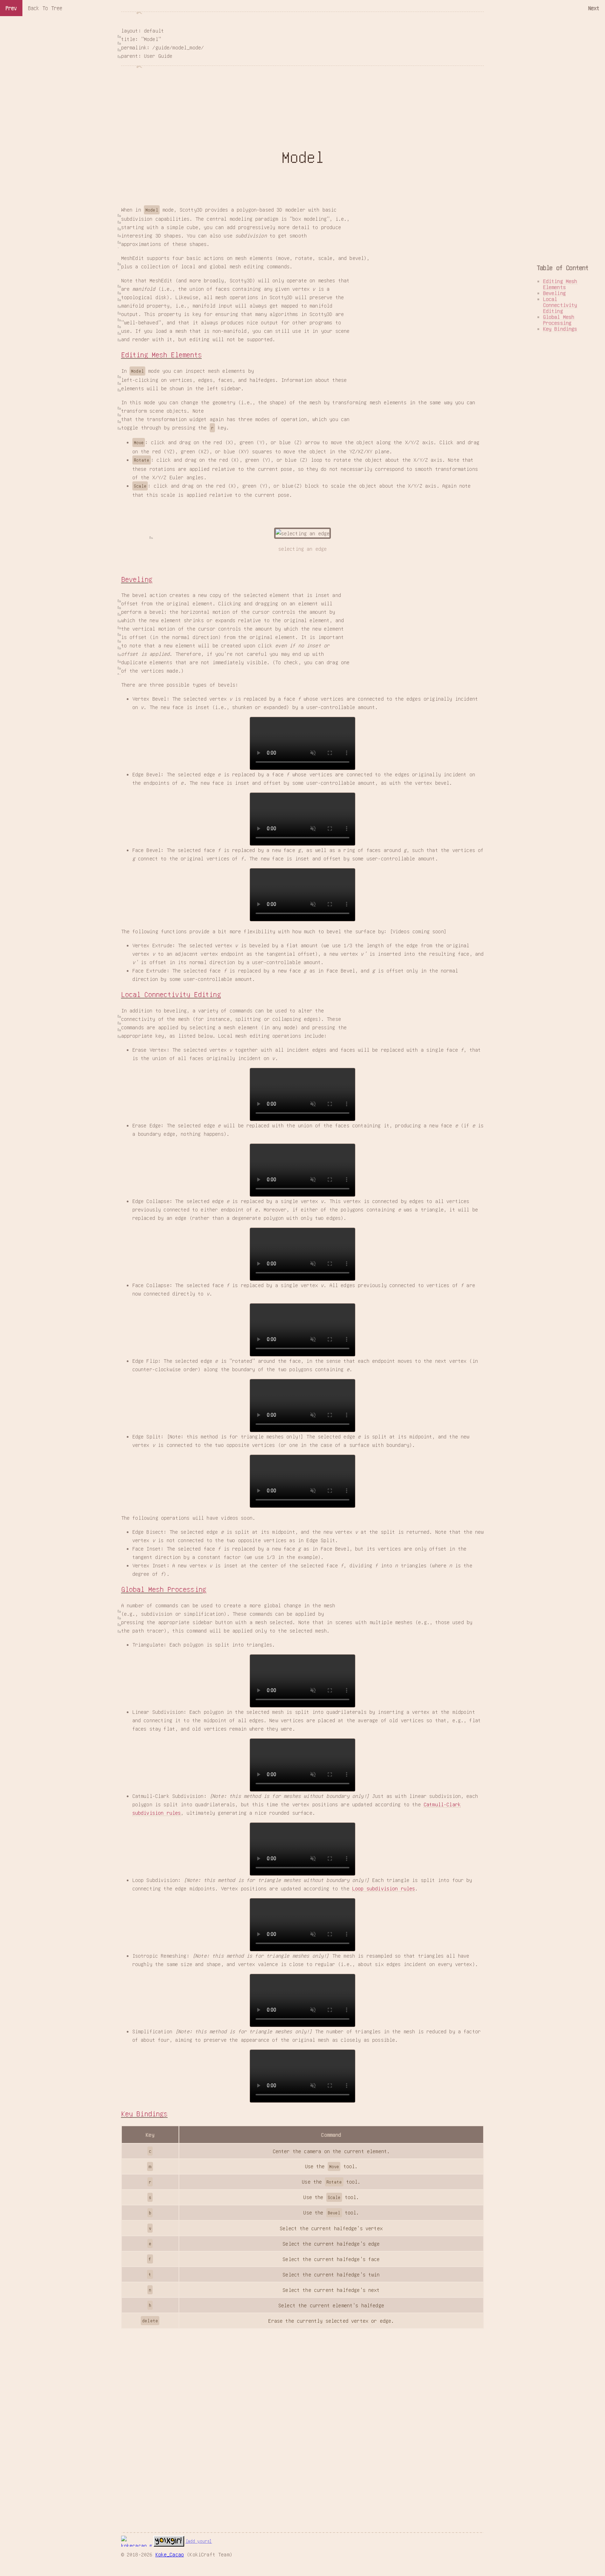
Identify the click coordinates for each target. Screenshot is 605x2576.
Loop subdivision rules (384, 1888)
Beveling (137, 579)
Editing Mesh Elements (161, 355)
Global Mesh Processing (164, 1589)
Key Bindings (144, 2114)
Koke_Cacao (170, 2554)
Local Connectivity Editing (171, 994)
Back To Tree (45, 8)
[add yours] (199, 2541)
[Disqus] (303, 2416)
